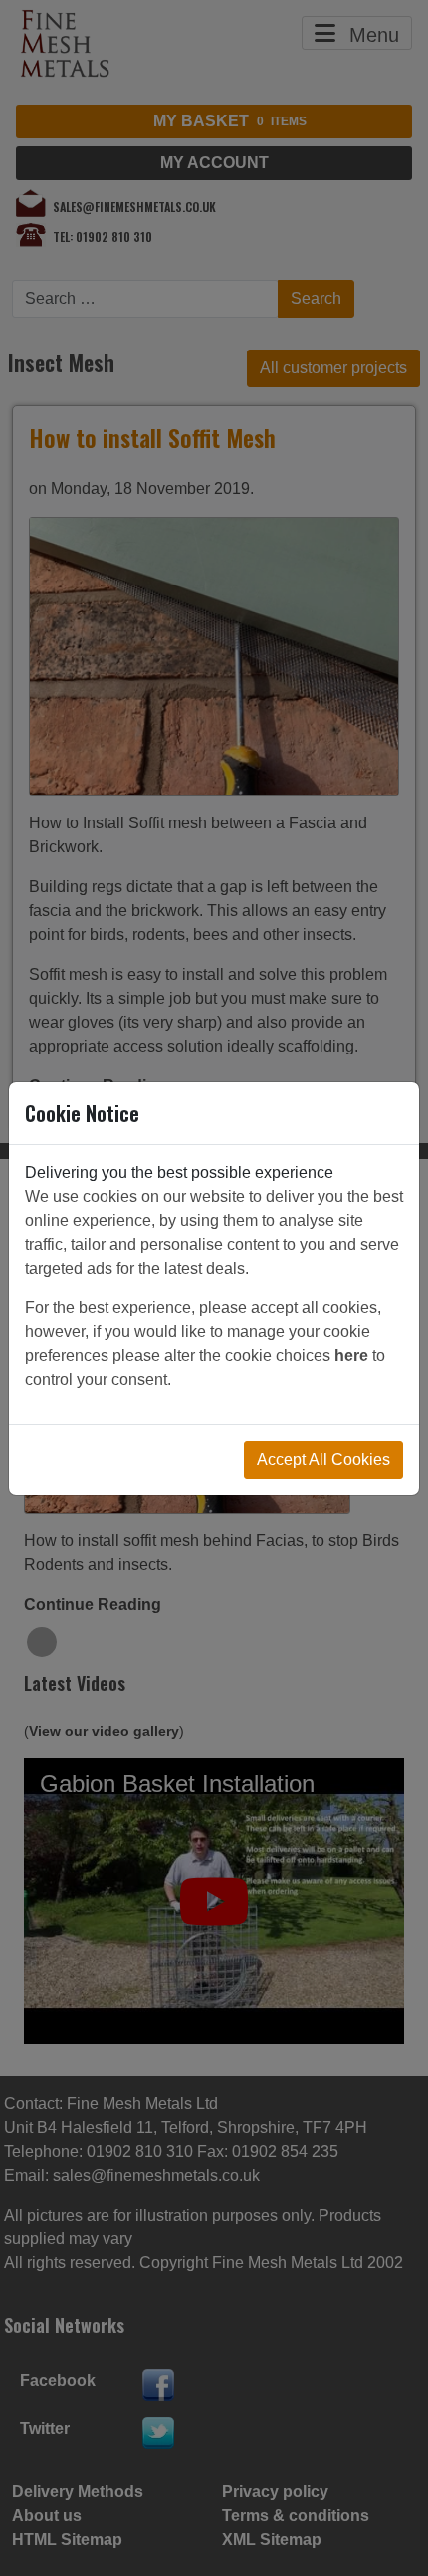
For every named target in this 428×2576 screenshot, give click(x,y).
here (351, 1356)
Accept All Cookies (323, 1459)
